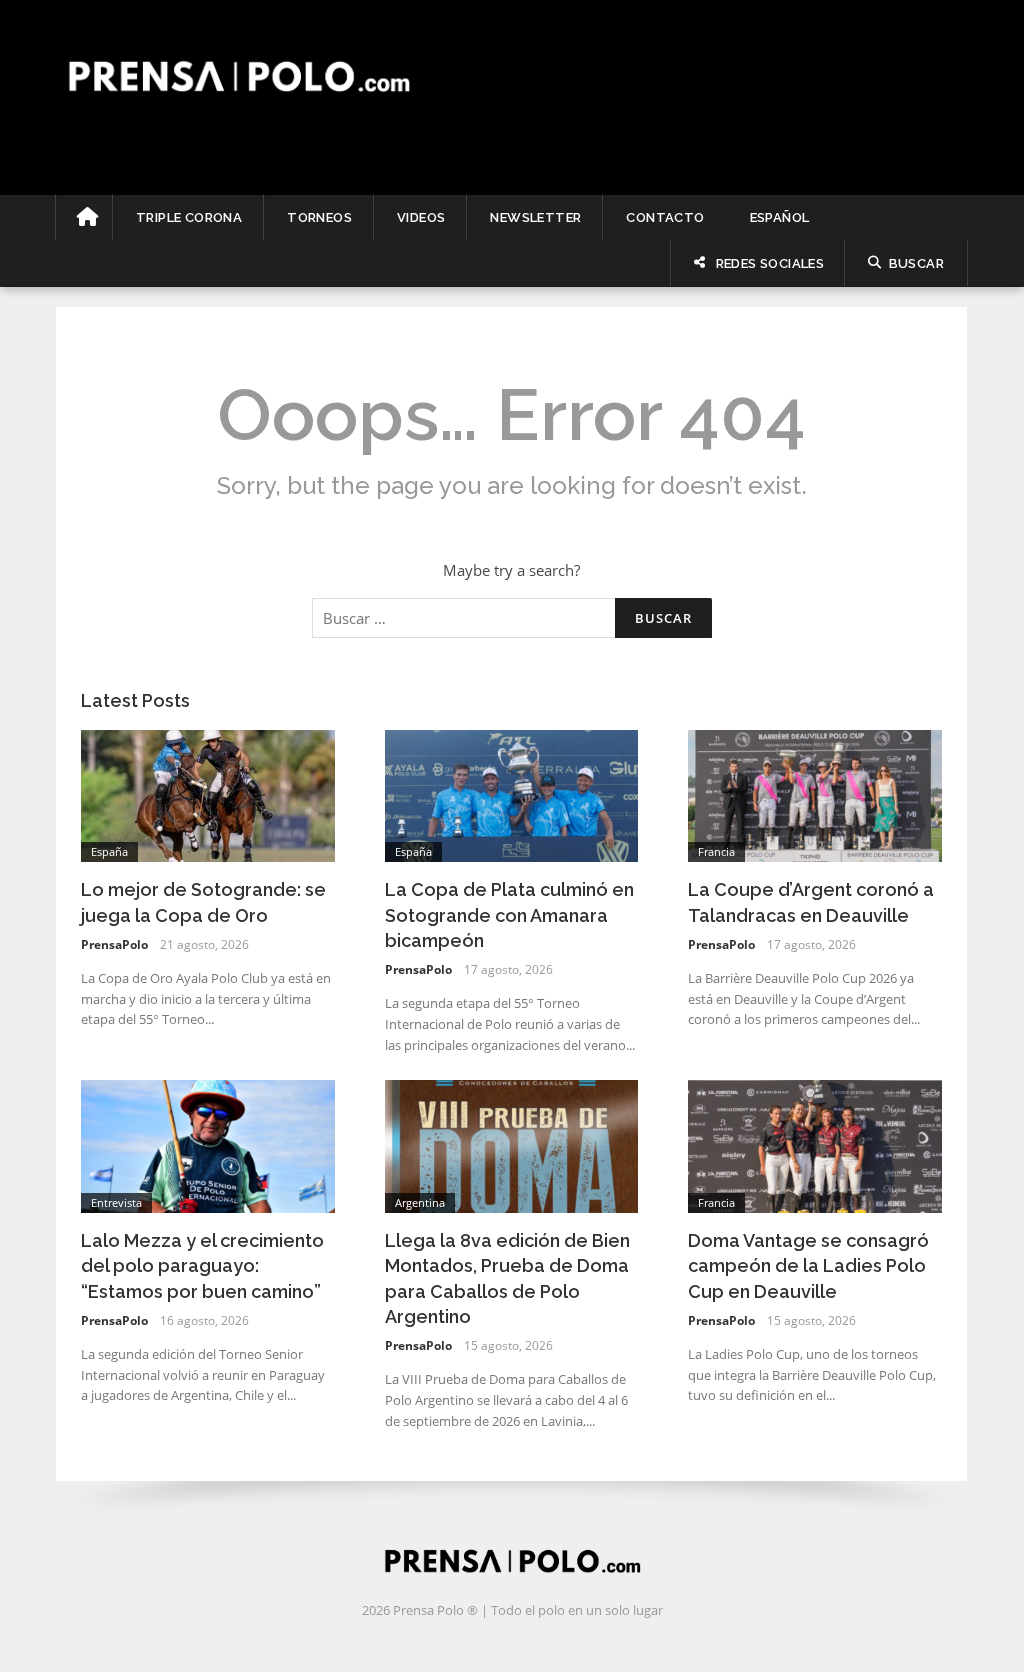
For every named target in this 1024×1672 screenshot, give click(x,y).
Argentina (420, 1202)
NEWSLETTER (535, 217)
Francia (716, 851)
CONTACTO (665, 217)
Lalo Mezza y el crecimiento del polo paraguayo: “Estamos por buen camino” (202, 1265)
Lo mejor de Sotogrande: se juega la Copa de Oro (203, 902)
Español (780, 217)
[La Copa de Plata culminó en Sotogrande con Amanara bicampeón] (512, 794)
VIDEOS (421, 217)
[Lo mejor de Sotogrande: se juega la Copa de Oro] (208, 794)
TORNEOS (319, 217)
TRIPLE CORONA (189, 217)
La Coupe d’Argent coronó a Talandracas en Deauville (811, 902)
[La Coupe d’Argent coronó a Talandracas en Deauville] (815, 794)
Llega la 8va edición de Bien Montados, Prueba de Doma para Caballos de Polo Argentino (507, 1278)
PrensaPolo (114, 944)
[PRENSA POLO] (512, 75)
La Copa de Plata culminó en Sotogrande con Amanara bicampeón (509, 914)
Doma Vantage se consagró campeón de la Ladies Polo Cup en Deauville (808, 1265)
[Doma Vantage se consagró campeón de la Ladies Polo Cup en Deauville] (815, 1145)
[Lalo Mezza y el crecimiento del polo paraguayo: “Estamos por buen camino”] (208, 1145)
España (109, 851)
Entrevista (116, 1202)
